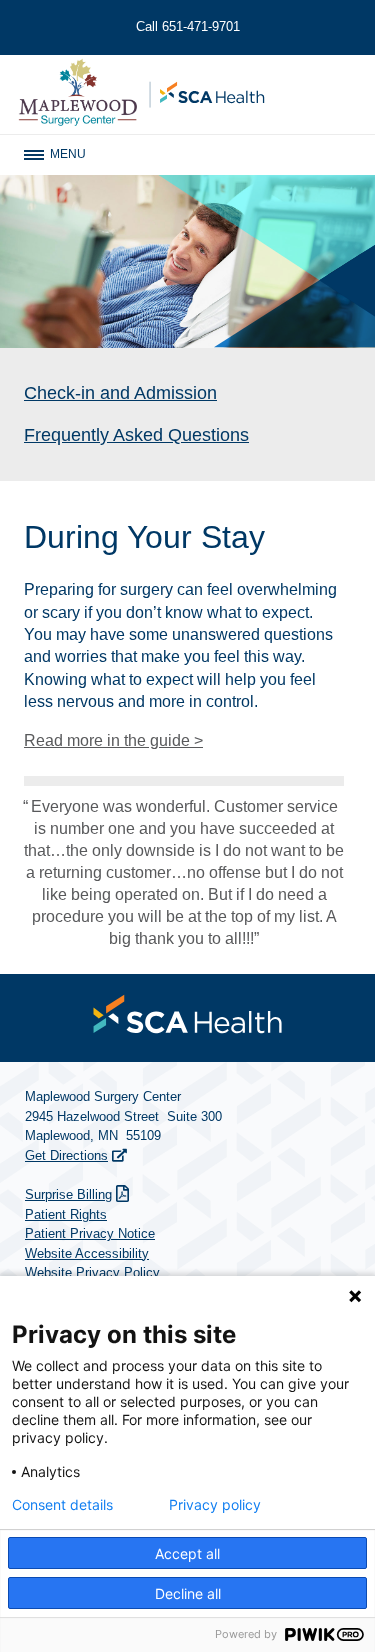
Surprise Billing (68, 1194)
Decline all (188, 1593)
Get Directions (66, 1155)
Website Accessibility (87, 1253)
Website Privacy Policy (92, 1272)
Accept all (187, 1553)
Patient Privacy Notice (90, 1233)
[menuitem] (188, 1014)
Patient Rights (66, 1214)
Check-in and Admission (120, 393)
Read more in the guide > (113, 740)
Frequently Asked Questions (136, 435)
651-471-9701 (188, 26)
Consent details (62, 1505)
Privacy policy (215, 1505)
